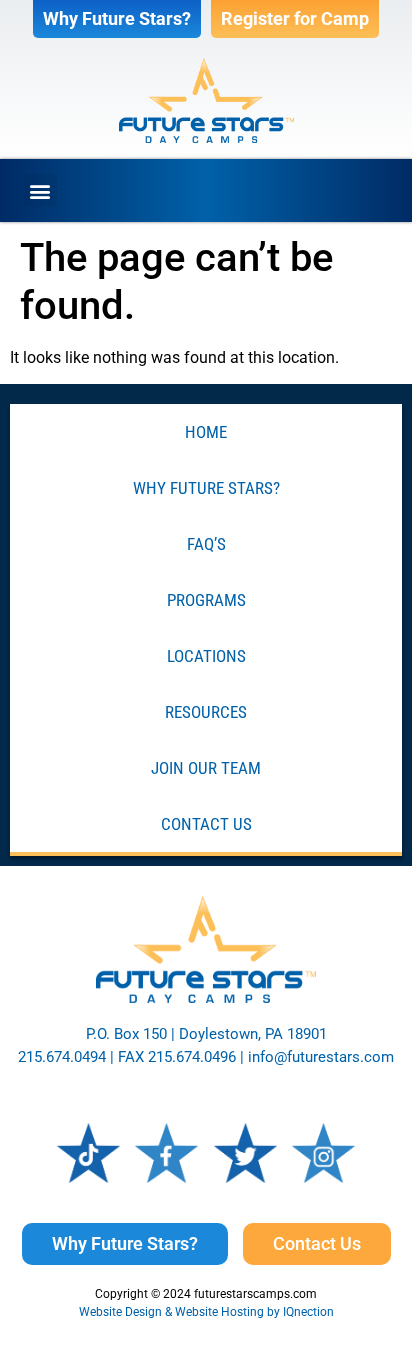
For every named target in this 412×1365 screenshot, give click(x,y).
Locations (206, 656)
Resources (206, 712)
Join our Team (206, 768)
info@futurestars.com (321, 1057)
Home (206, 432)
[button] (40, 190)
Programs (206, 600)
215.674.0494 (62, 1057)
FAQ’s (206, 544)
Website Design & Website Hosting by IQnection (206, 1312)
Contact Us (206, 824)
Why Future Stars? (206, 488)
